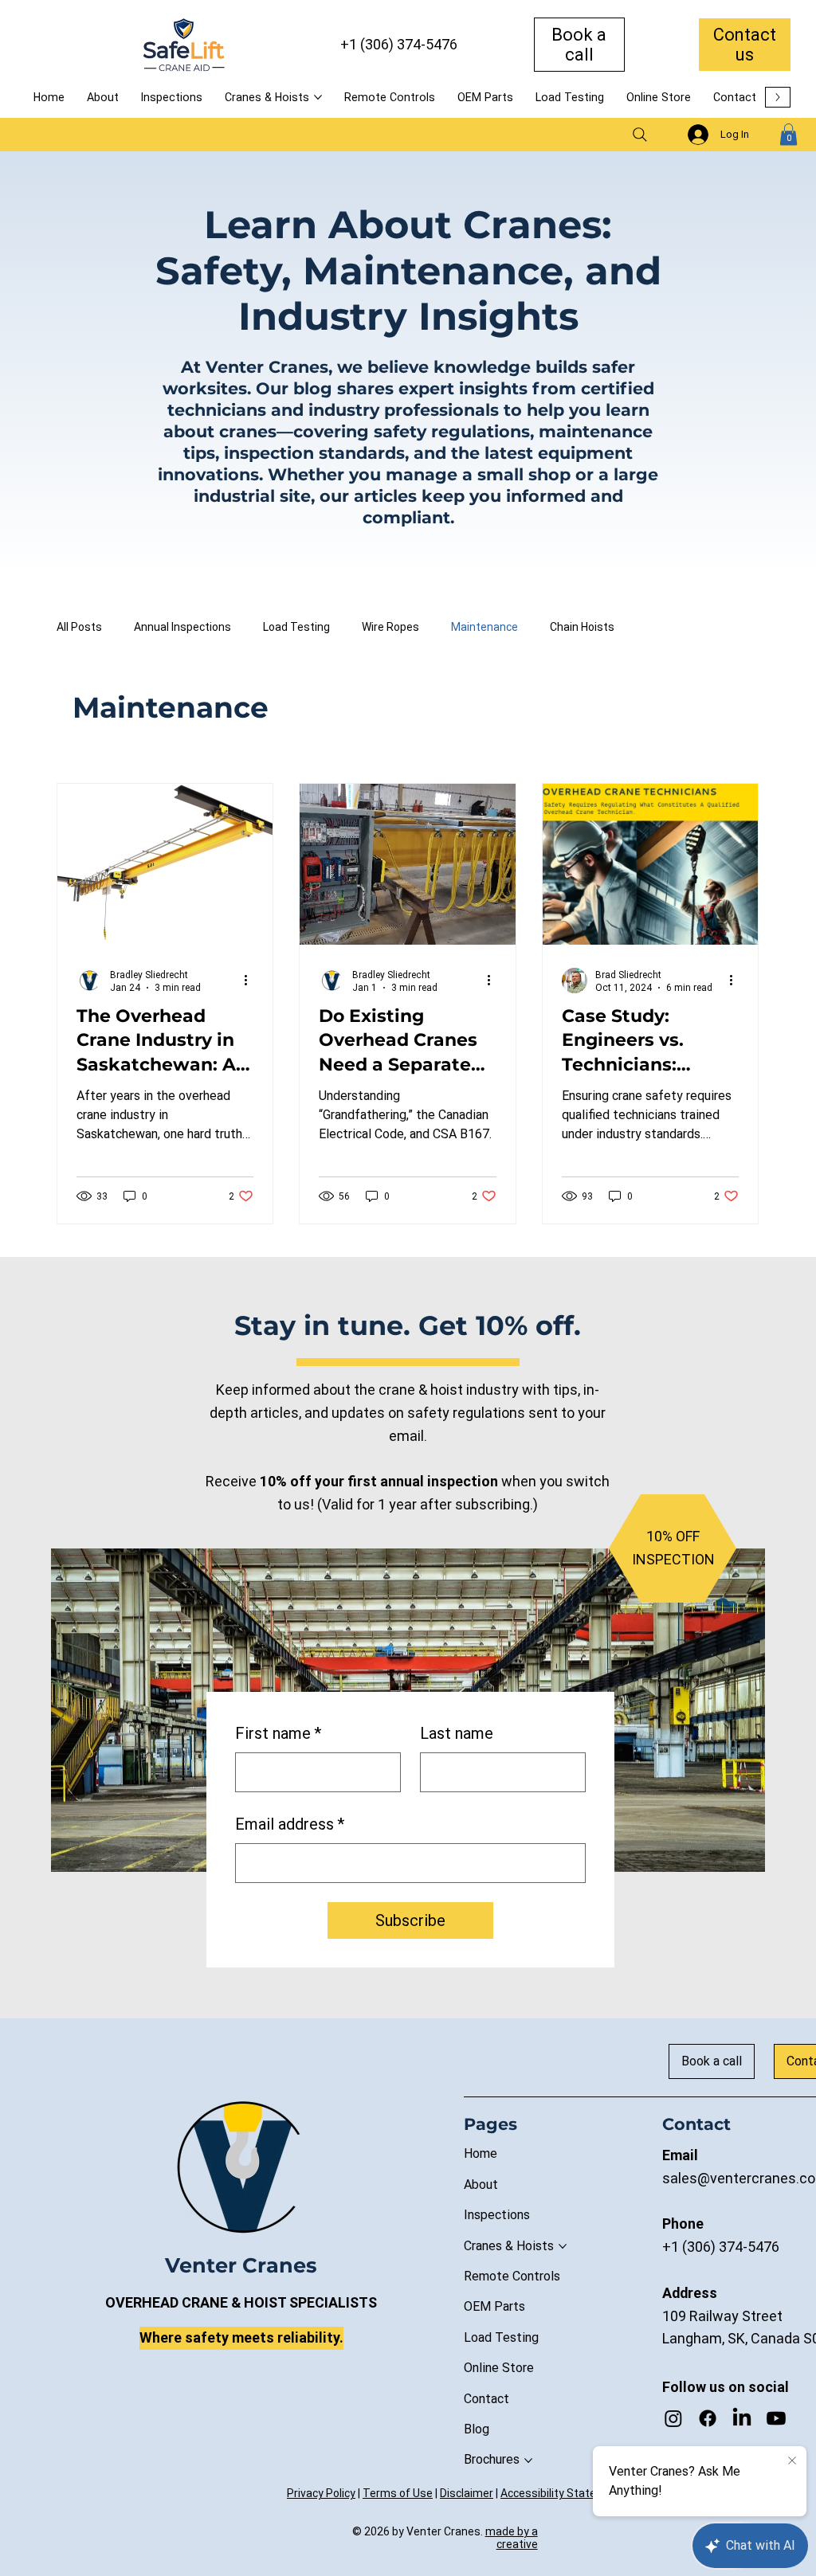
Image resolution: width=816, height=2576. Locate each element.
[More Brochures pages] (528, 2461)
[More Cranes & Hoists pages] (318, 97)
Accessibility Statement (562, 2493)
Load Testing (296, 627)
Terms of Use (398, 2493)
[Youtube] (776, 2418)
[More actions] (251, 981)
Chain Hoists (582, 627)
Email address (290, 1824)
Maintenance (484, 627)
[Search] (640, 135)
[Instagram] (673, 2418)
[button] (789, 134)
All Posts (79, 627)
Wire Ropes (390, 627)
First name (278, 1733)
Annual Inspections (182, 627)
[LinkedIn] (742, 2418)
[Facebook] (708, 2418)
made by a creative (512, 2538)
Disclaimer (467, 2493)
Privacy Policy (321, 2493)
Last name (457, 1733)
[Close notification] (792, 2461)
